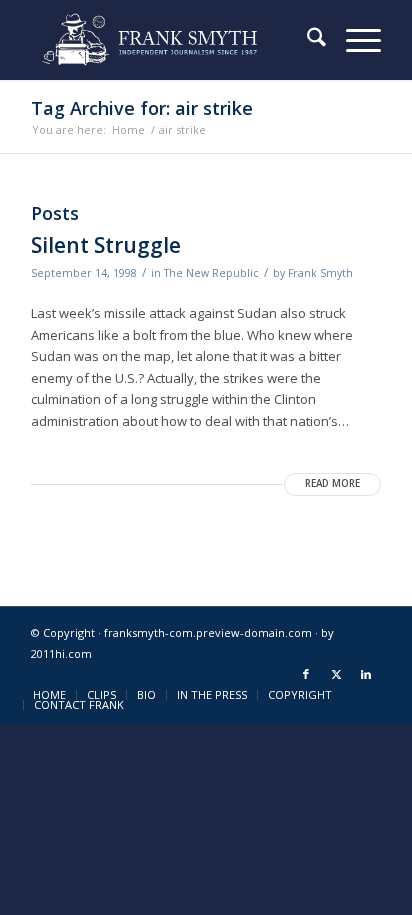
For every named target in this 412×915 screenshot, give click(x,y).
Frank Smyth (320, 273)
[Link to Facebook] (306, 674)
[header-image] (171, 40)
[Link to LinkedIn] (366, 674)
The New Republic (211, 273)
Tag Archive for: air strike (142, 108)
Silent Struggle (106, 245)
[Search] (306, 40)
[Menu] (353, 40)
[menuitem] (306, 40)
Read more (332, 483)
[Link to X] (336, 674)
